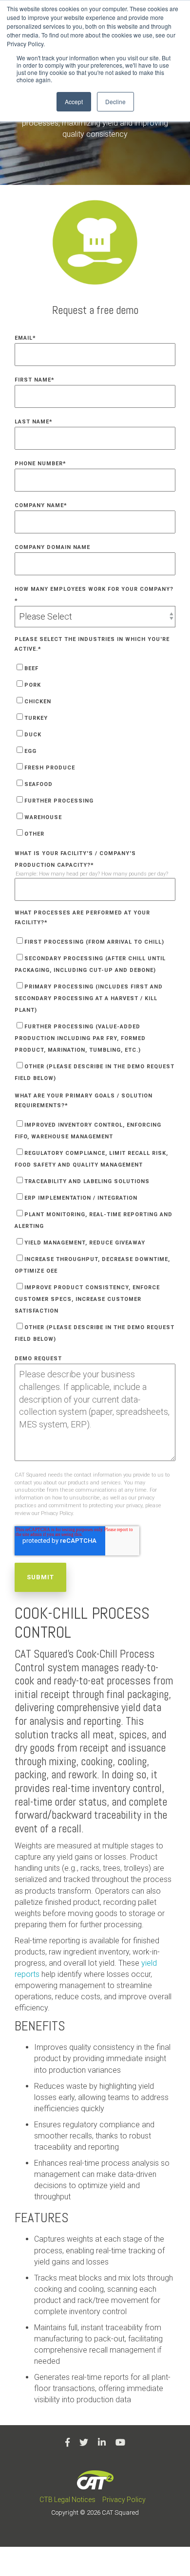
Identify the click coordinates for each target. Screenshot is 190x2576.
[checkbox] (95, 750)
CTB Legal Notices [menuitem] (67, 2500)
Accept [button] (74, 101)
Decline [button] (115, 101)
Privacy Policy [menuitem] (124, 2500)
